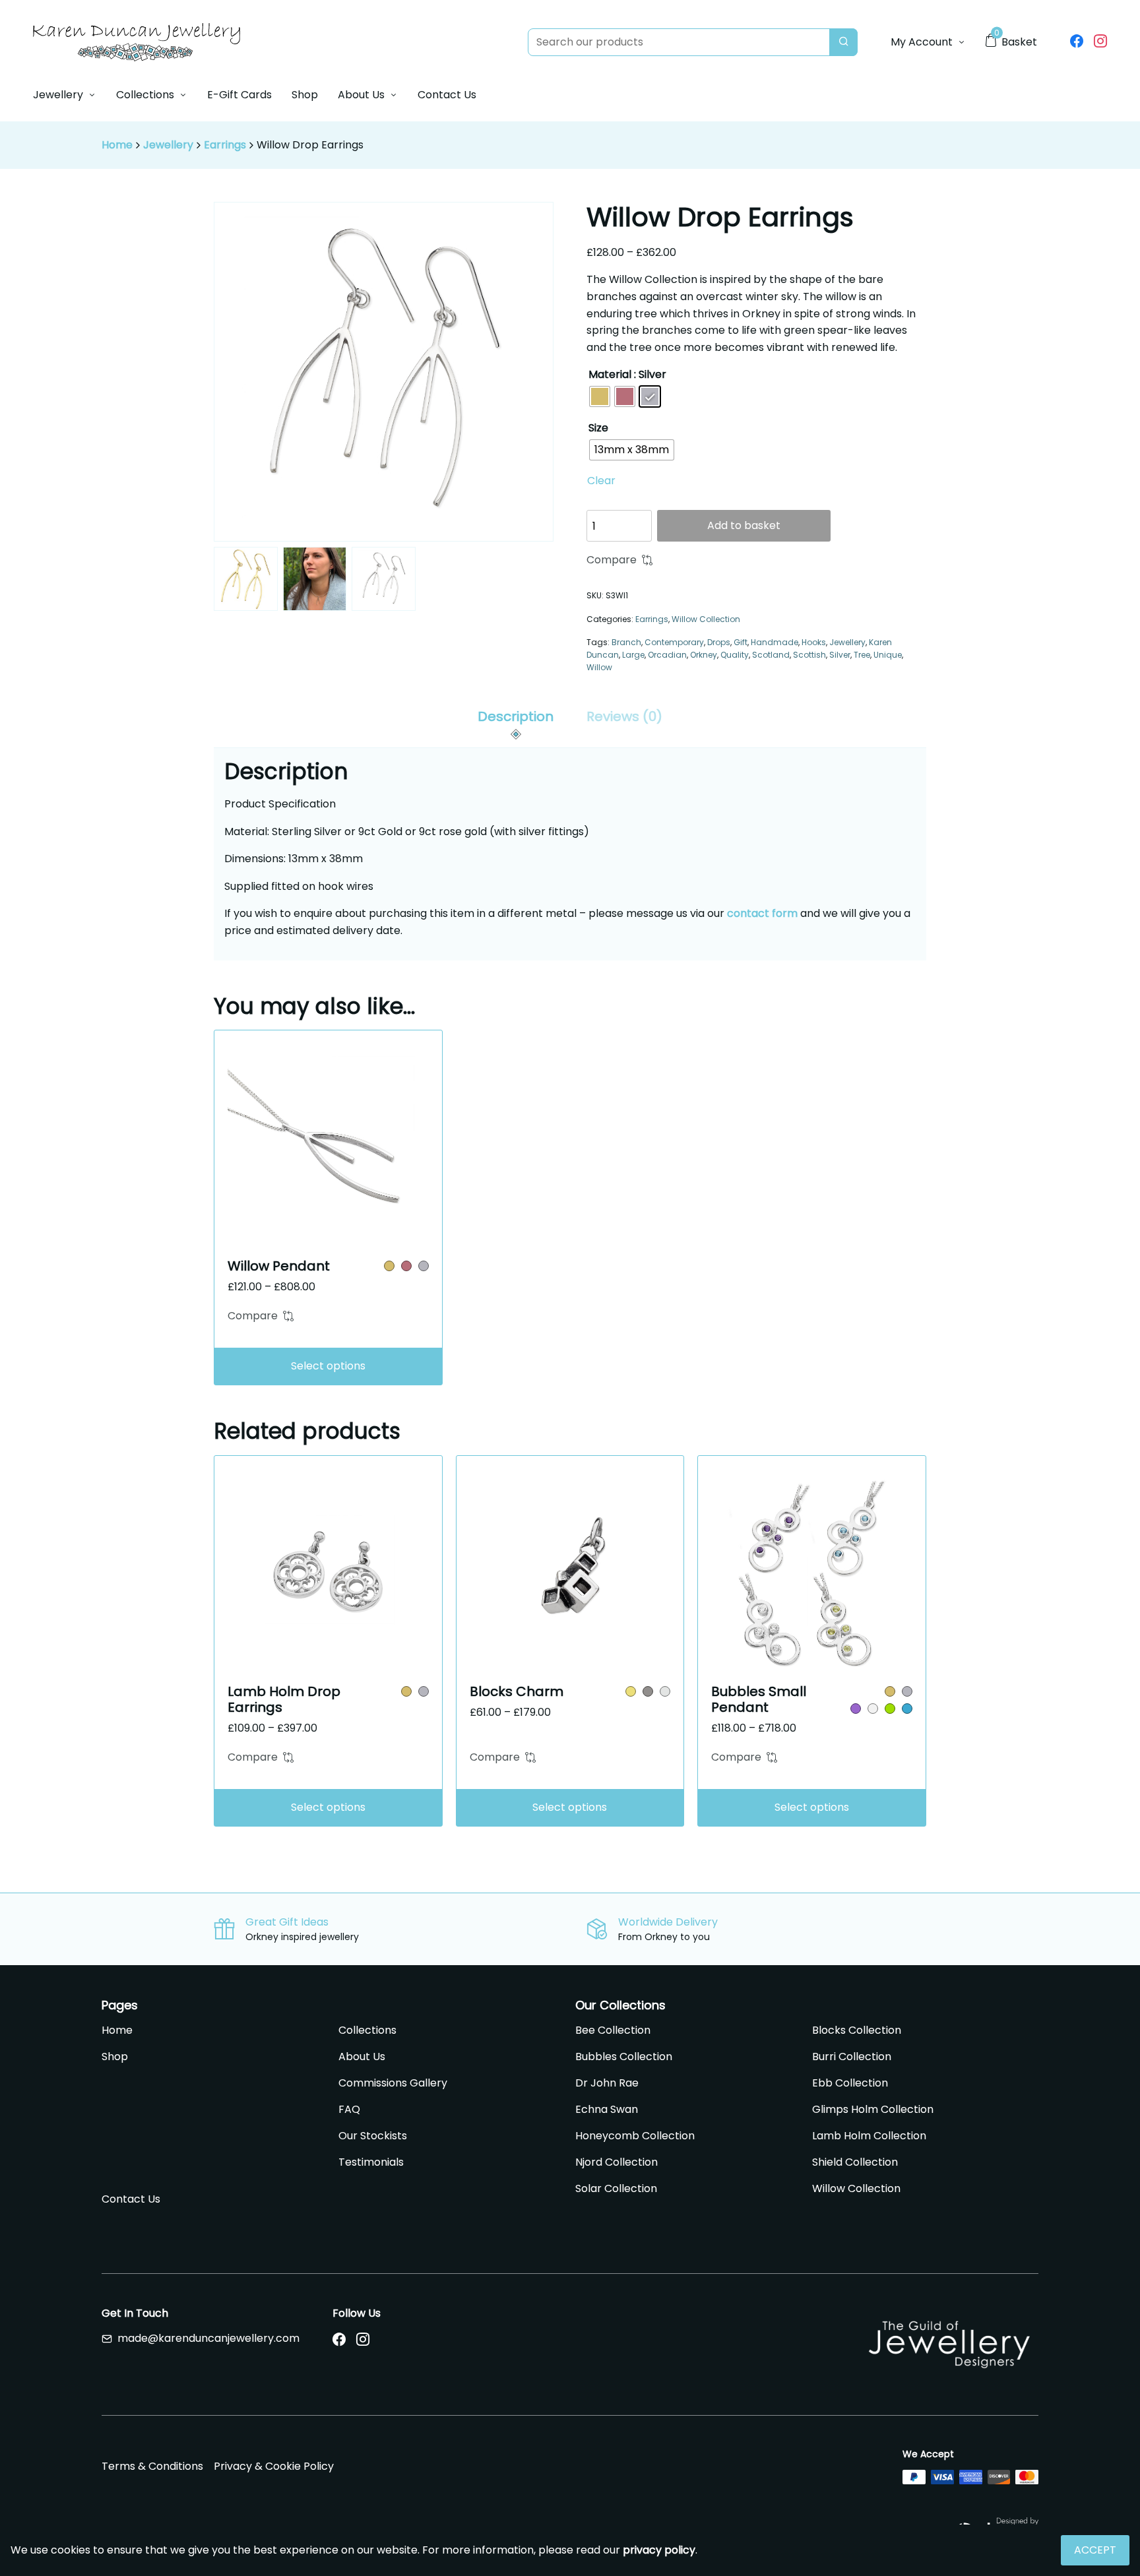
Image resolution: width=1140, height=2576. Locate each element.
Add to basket (744, 525)
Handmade (775, 642)
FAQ (349, 2109)
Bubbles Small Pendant (759, 1699)
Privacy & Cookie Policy (274, 2466)
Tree (862, 655)
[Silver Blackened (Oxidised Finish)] (648, 1691)
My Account (922, 42)
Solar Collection (616, 2188)
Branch (626, 642)
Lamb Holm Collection (869, 2136)
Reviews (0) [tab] (624, 716)
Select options (328, 1366)
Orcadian (667, 655)
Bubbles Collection (624, 2057)
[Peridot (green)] (890, 1709)
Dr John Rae (607, 2083)
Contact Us (447, 95)
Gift (741, 642)
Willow (599, 667)
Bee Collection (613, 2030)
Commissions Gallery (393, 2083)
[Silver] (424, 1266)
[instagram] (1100, 42)
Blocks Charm (517, 1691)
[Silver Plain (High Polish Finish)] (665, 1691)
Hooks (814, 642)
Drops (719, 642)
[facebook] (1077, 42)
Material (610, 374)
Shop (305, 95)
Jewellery (58, 95)
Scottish (809, 655)
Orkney (704, 655)
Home (117, 145)
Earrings (225, 145)
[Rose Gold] (406, 1266)
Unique (888, 655)
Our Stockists (373, 2136)
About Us (361, 95)
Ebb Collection (850, 2083)
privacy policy (659, 2550)
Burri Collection (852, 2057)
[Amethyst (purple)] (856, 1709)
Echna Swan (607, 2109)
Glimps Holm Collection (873, 2109)
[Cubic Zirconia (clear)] (873, 1709)
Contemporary (674, 642)
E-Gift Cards (239, 95)
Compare (612, 560)
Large (633, 655)
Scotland (771, 655)
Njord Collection (617, 2162)
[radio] (600, 396)
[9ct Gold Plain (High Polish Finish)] (631, 1691)
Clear (601, 481)
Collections (145, 95)
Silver (840, 655)
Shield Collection (855, 2162)
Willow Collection (706, 619)
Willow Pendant (279, 1266)
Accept (1095, 2550)
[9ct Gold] (389, 1266)
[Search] (843, 42)
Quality (735, 655)
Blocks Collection (857, 2030)
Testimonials (371, 2162)
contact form (762, 913)
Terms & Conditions (152, 2466)
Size (598, 428)
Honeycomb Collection (635, 2136)
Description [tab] (516, 716)
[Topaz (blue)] (907, 1709)
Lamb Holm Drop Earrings (284, 1699)
